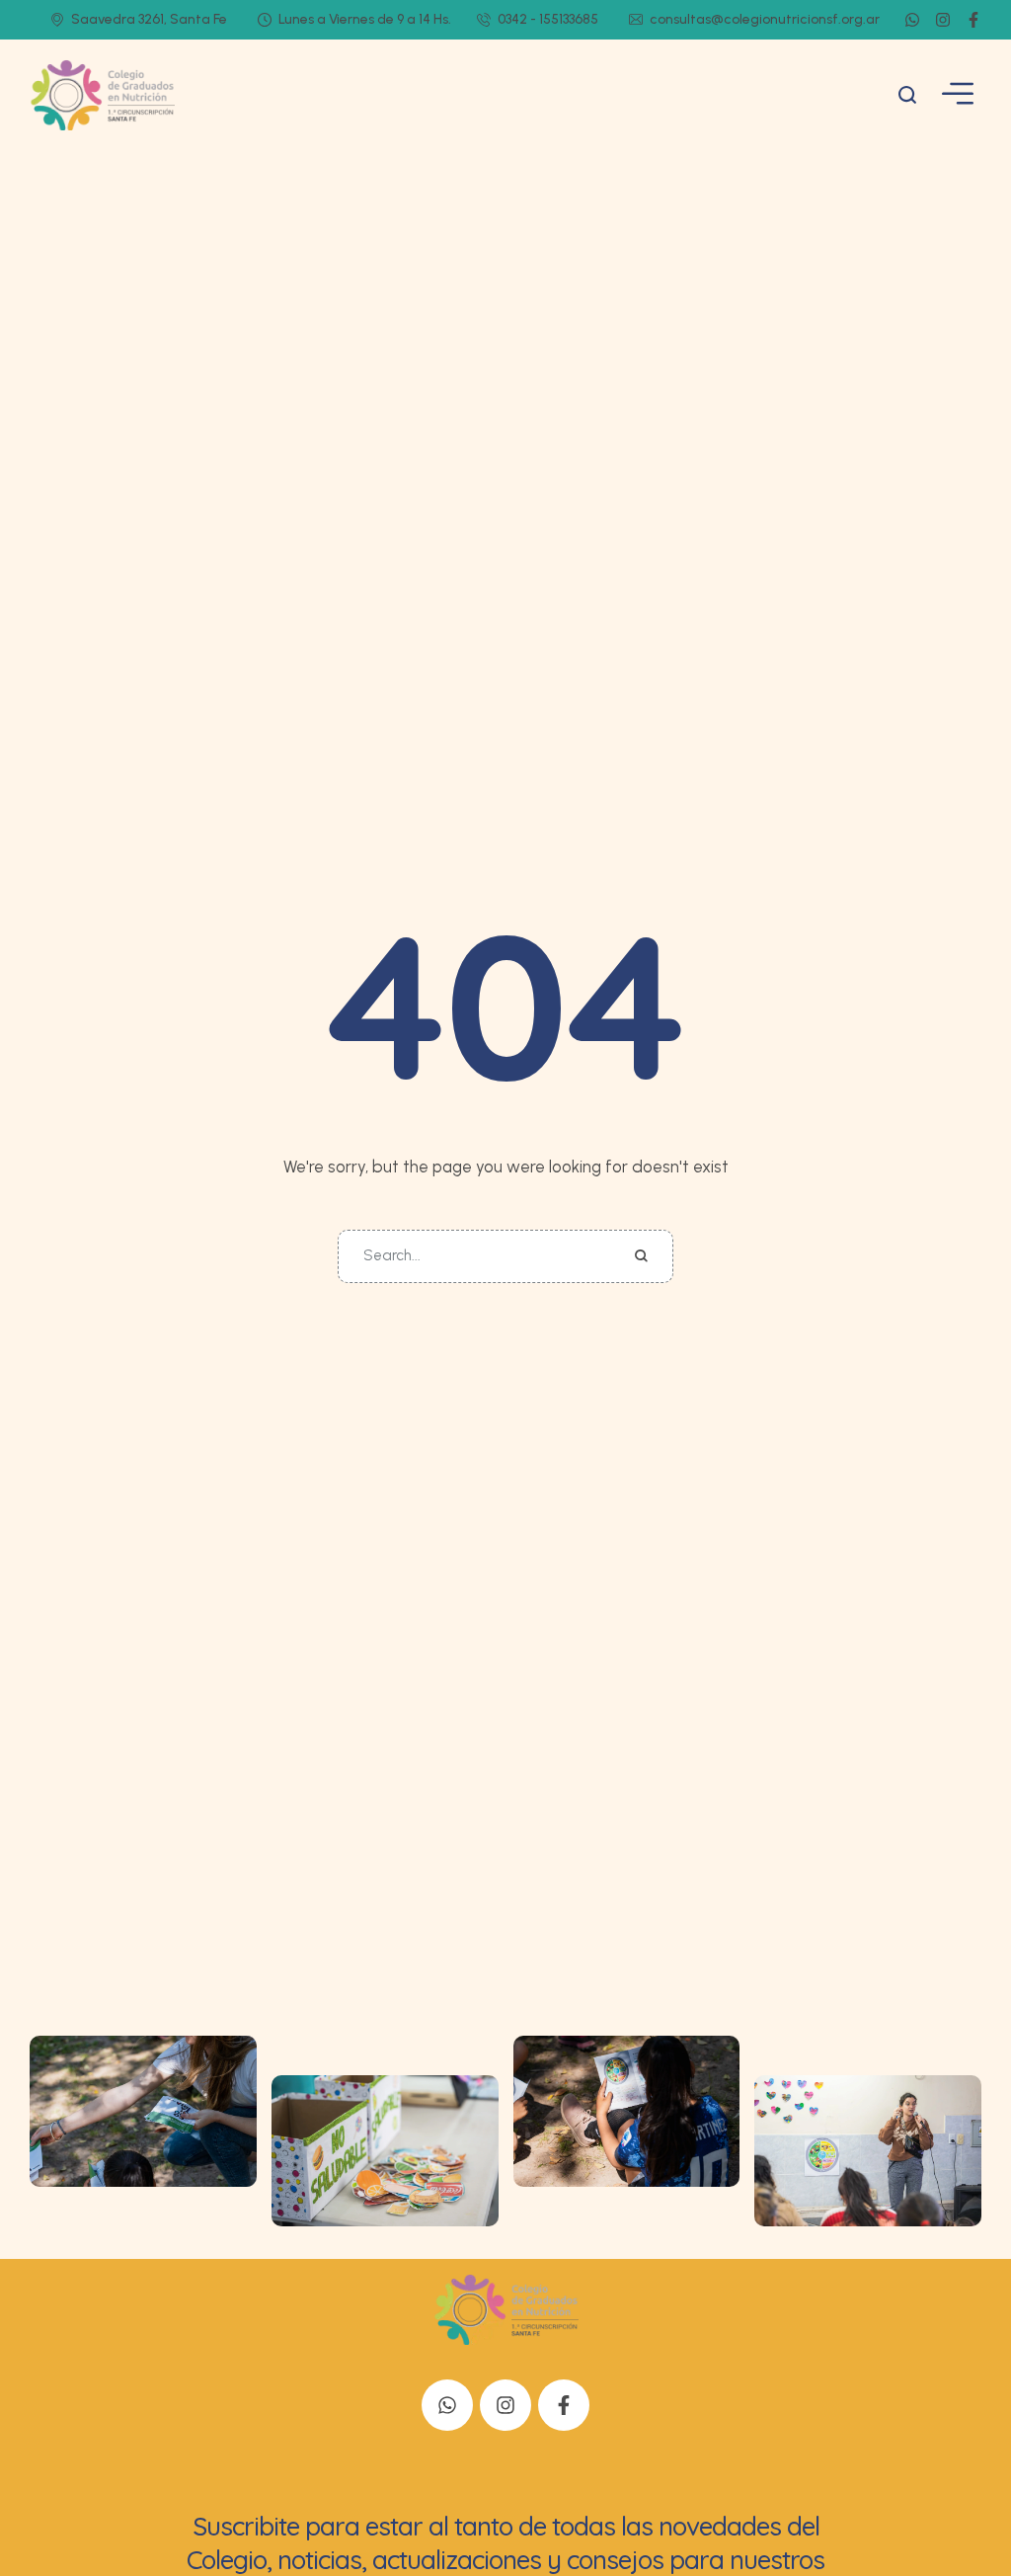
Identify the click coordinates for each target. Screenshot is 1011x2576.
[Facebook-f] (973, 20)
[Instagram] (943, 20)
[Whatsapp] (912, 20)
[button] (908, 95)
